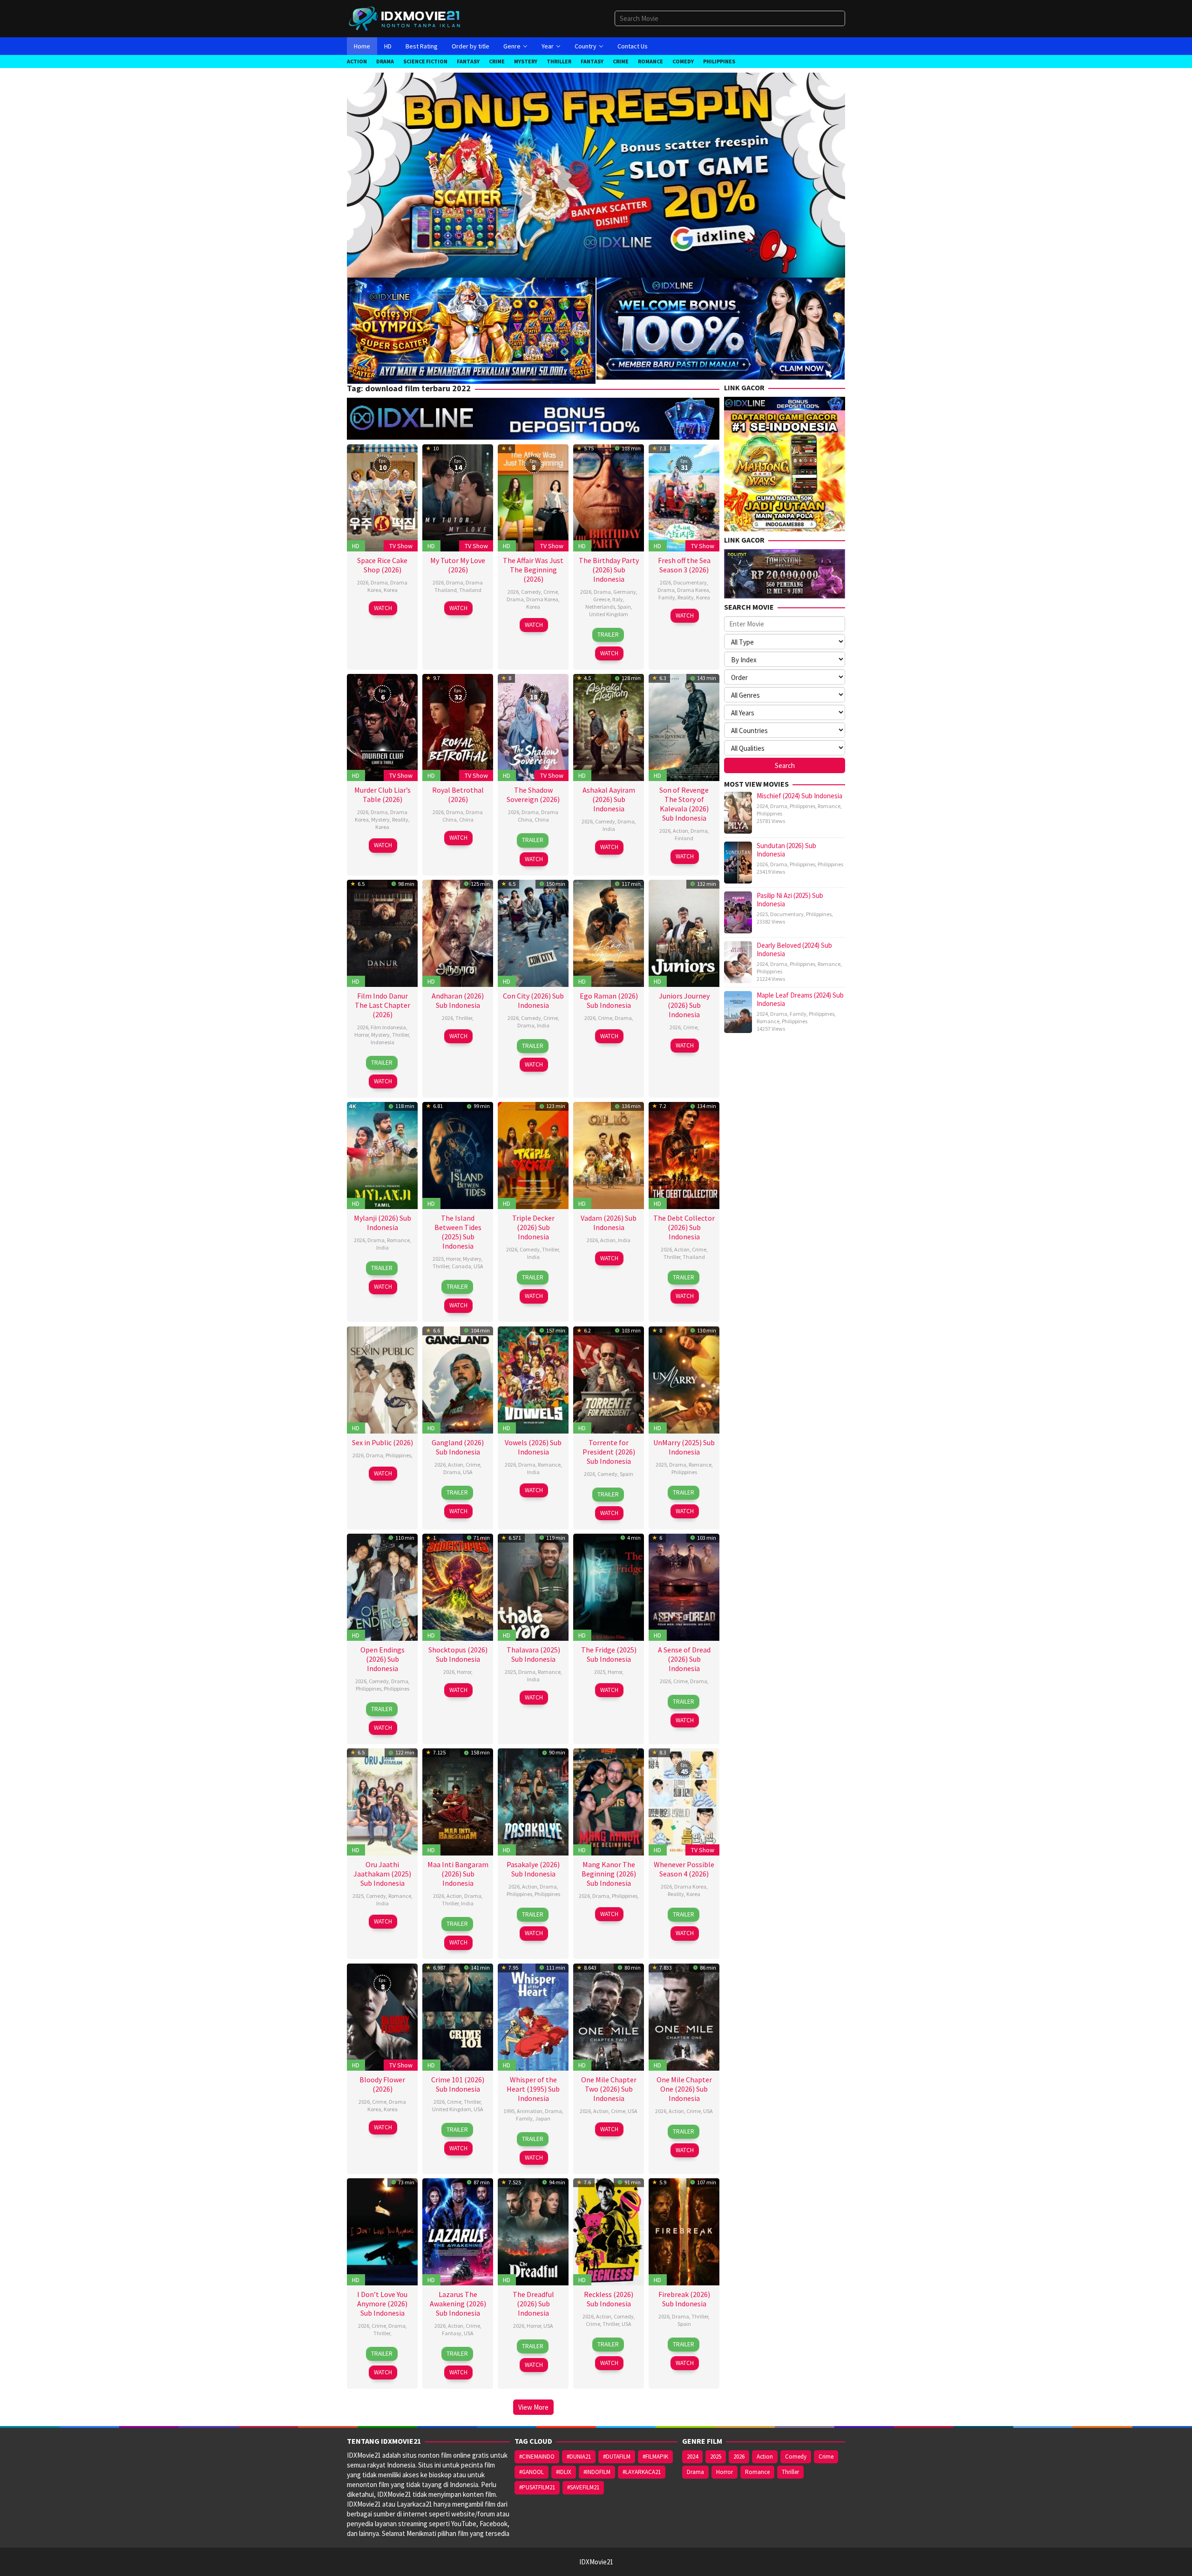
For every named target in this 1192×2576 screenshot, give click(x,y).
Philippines (398, 1455)
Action (681, 831)
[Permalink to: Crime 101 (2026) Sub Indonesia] (458, 2016)
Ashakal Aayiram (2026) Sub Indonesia (609, 799)
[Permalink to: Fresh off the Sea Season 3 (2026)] (684, 497)
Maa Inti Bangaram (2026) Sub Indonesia (458, 1874)
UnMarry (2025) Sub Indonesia (684, 1447)
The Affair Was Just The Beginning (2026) (533, 570)
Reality (686, 597)
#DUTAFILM (617, 2457)
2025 (438, 1259)
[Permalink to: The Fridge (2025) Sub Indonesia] (609, 1586)
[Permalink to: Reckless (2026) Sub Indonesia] (609, 2231)
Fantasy (452, 2333)
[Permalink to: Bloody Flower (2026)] (382, 2016)
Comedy (531, 592)
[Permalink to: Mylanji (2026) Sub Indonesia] (382, 1154)
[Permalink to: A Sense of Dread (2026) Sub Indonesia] (684, 1586)
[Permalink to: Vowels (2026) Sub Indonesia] (533, 1379)
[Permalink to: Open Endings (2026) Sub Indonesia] (382, 1586)
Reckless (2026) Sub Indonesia (609, 2299)
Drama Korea (542, 599)
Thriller (400, 1035)
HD (356, 546)
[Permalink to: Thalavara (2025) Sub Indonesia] (533, 1586)
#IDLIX (564, 2472)
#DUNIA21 (579, 2457)
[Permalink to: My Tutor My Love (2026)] (458, 497)
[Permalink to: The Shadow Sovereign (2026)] (533, 727)
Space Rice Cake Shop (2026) (382, 565)
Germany (625, 592)
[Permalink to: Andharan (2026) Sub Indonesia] (458, 932)
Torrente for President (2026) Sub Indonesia (609, 1452)
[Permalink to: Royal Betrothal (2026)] (458, 727)
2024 (762, 806)
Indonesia (383, 1042)
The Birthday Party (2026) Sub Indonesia (609, 570)
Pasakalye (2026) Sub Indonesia (533, 1869)
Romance (398, 1240)
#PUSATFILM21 (537, 2487)
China (466, 819)
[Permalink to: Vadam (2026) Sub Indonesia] (609, 1154)
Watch (383, 608)
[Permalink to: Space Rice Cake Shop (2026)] (382, 497)
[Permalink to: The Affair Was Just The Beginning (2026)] (533, 497)
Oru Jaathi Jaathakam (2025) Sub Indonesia (382, 1874)
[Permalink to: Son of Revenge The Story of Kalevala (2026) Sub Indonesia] (684, 727)
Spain (624, 607)
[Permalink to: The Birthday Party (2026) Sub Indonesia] (609, 497)
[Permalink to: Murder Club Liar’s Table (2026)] (382, 727)
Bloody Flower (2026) (382, 2084)
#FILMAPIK (655, 2457)
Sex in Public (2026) (383, 1442)
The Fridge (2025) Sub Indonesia (609, 1654)
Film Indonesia (388, 1027)
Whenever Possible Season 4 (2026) (684, 1869)
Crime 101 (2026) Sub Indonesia (458, 2084)
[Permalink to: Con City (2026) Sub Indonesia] (533, 932)
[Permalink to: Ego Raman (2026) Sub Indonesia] (609, 932)
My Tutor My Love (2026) (458, 565)
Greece (602, 599)
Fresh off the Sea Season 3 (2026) (684, 565)
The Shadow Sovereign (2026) (533, 795)
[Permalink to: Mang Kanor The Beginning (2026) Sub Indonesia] (609, 1801)
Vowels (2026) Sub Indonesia (533, 1447)
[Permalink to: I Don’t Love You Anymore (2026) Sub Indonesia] (382, 2231)
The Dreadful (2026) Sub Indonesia (533, 2304)
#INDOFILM (597, 2472)
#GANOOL (532, 2472)
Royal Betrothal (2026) (458, 795)
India (609, 829)
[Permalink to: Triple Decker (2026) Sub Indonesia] (533, 1154)
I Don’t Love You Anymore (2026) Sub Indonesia (382, 2304)
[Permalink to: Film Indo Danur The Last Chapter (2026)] (382, 932)
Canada (461, 1266)
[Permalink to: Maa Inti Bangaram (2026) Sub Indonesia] (458, 1801)
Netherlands (600, 607)
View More (533, 2407)
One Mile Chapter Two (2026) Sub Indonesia (609, 2089)
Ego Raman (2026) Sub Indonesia (609, 1000)
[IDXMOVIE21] (405, 18)
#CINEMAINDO (537, 2457)
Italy (618, 599)
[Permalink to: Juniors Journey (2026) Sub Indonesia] (684, 932)
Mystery (380, 819)
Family (667, 597)
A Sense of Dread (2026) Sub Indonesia (684, 1659)
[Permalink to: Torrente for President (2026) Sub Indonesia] (609, 1379)
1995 (509, 2111)
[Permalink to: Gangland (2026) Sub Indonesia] (458, 1379)
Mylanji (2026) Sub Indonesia (383, 1223)
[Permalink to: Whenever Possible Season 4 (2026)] (684, 1801)
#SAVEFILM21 (583, 2487)
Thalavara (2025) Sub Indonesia (533, 1654)
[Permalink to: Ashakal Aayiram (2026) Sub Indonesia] (609, 727)
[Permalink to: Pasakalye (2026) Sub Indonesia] (533, 1801)
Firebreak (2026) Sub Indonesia (684, 2299)
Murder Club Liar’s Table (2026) (383, 795)
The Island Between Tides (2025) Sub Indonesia (458, 1232)
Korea (391, 590)
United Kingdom (609, 614)
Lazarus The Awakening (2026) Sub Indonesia (458, 2304)
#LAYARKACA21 (642, 2472)
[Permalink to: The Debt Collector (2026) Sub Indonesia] (684, 1154)
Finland (684, 838)
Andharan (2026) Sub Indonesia (458, 1000)
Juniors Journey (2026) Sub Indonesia (684, 1005)
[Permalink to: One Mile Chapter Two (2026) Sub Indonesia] (609, 2016)
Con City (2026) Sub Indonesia (533, 1000)
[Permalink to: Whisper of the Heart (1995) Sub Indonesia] (533, 2016)
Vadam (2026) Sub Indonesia (609, 1223)
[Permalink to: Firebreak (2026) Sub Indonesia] (684, 2231)
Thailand (470, 590)
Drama (379, 582)
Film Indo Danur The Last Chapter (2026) (383, 1005)
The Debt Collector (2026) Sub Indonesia (684, 1227)
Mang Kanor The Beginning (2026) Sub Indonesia (609, 1874)
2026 (363, 582)
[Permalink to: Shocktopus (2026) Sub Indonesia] (458, 1586)
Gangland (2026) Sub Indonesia (458, 1447)
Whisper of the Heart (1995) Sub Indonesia (533, 2089)
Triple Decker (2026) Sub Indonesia (533, 1227)
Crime (551, 592)
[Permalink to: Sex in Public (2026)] (382, 1379)
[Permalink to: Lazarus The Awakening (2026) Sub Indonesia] (458, 2231)
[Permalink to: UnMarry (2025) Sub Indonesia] (684, 1379)
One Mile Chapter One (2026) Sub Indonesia (684, 2089)
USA (478, 1266)
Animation (530, 2111)
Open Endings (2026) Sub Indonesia (383, 1659)
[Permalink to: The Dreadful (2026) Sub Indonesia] (533, 2231)
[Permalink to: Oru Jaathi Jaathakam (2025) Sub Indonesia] (382, 1801)
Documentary (690, 582)
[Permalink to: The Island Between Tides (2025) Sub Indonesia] (458, 1154)
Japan (543, 2118)
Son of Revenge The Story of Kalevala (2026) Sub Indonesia (684, 804)
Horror (362, 1035)
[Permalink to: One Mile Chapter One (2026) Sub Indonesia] (684, 2016)
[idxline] (721, 328)
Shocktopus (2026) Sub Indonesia (458, 1654)
